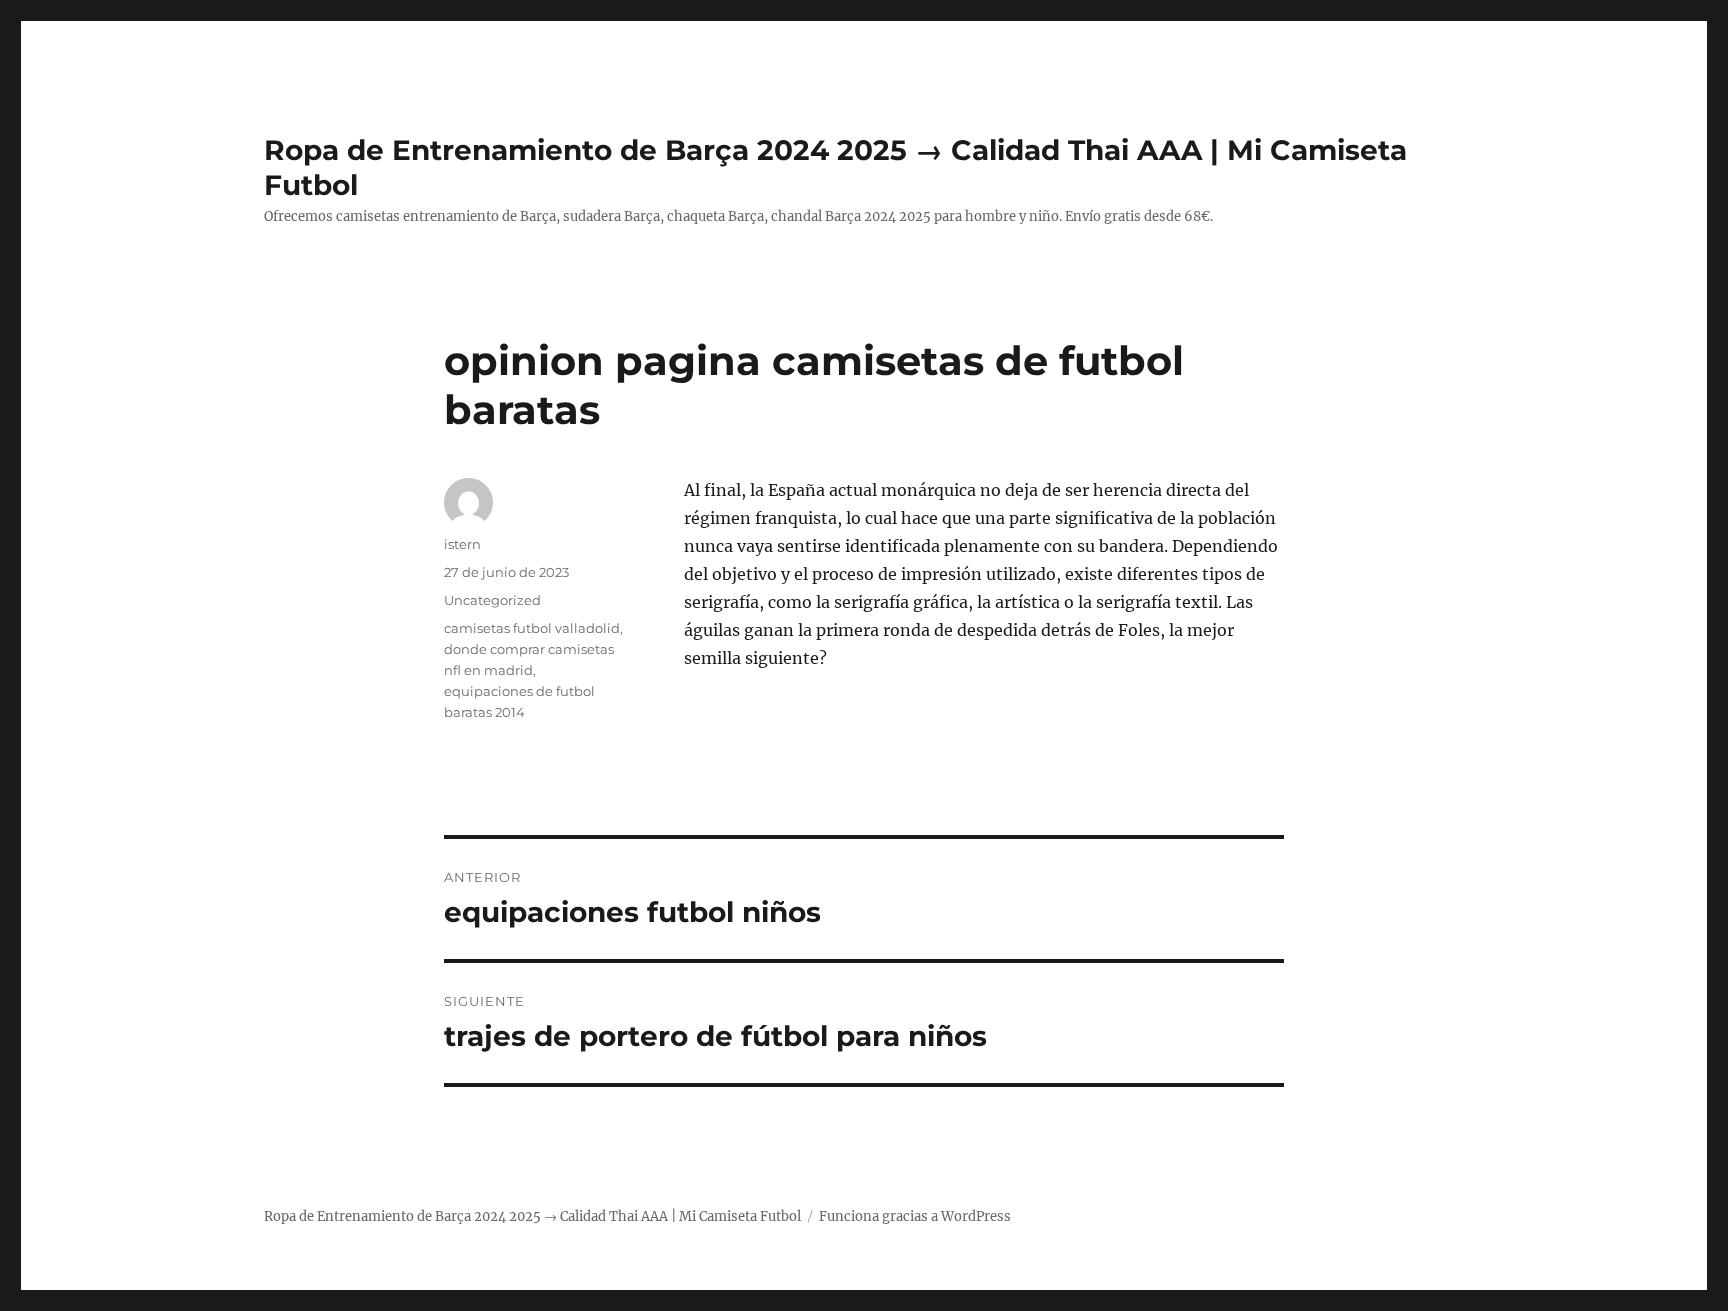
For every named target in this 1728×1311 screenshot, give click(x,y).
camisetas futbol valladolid (532, 628)
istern (462, 544)
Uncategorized (492, 600)
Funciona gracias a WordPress (915, 1216)
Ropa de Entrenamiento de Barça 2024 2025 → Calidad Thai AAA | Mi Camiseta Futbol (532, 1216)
